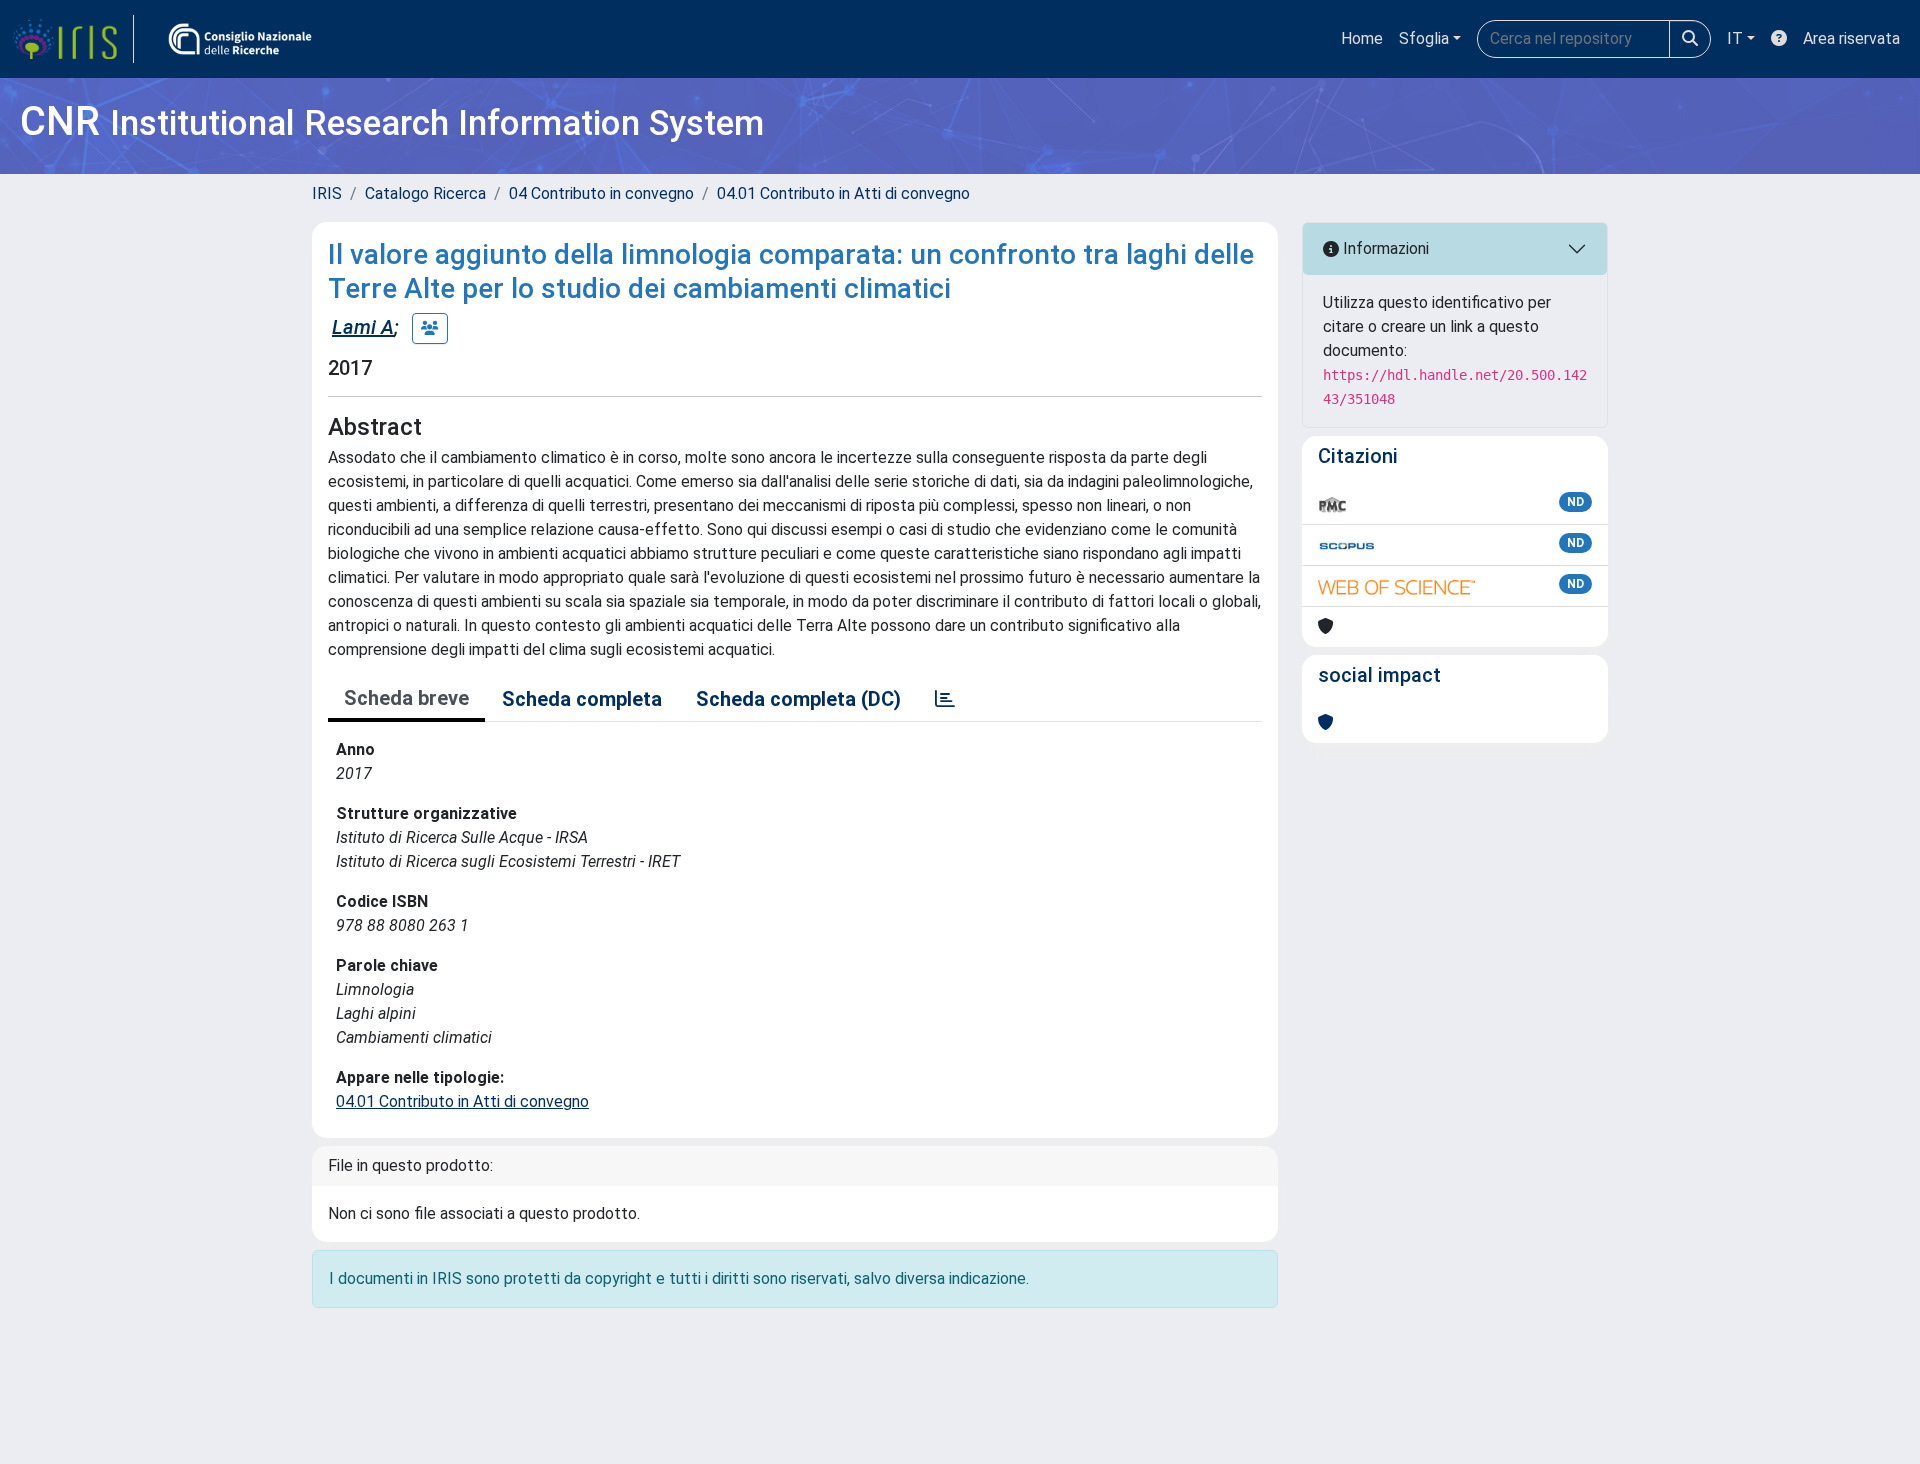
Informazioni (1384, 248)
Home (1362, 38)
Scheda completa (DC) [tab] (798, 699)
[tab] (945, 699)
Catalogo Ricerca (425, 193)
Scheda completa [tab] (582, 699)
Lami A (363, 327)
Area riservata (1851, 38)
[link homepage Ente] (240, 39)
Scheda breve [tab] (406, 698)
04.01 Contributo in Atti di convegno (843, 193)
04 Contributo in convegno (601, 193)
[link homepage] (73, 39)
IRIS (327, 193)
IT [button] (1735, 38)
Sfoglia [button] (1424, 38)
